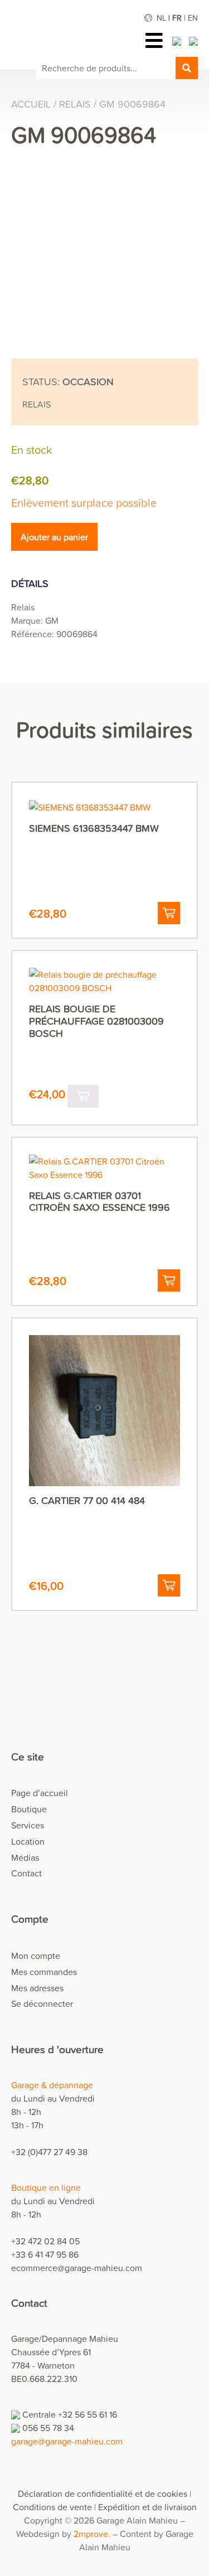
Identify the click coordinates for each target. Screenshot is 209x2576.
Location (28, 1841)
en (193, 18)
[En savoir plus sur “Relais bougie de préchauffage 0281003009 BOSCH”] (83, 1096)
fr (177, 18)
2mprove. (92, 2534)
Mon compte (36, 1956)
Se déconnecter (42, 2003)
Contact (26, 1873)
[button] (169, 913)
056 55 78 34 (48, 2428)
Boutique (29, 1809)
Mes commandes (44, 1972)
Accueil (31, 104)
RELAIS (75, 104)
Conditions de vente (52, 2507)
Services (28, 1825)
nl (161, 18)
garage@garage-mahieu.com (67, 2441)
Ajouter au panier (54, 537)
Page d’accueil (40, 1793)
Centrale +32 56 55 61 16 (70, 2414)
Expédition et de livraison (147, 2507)
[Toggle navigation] (157, 40)
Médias (25, 1857)
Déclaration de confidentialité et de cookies (103, 2493)
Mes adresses (37, 1988)
